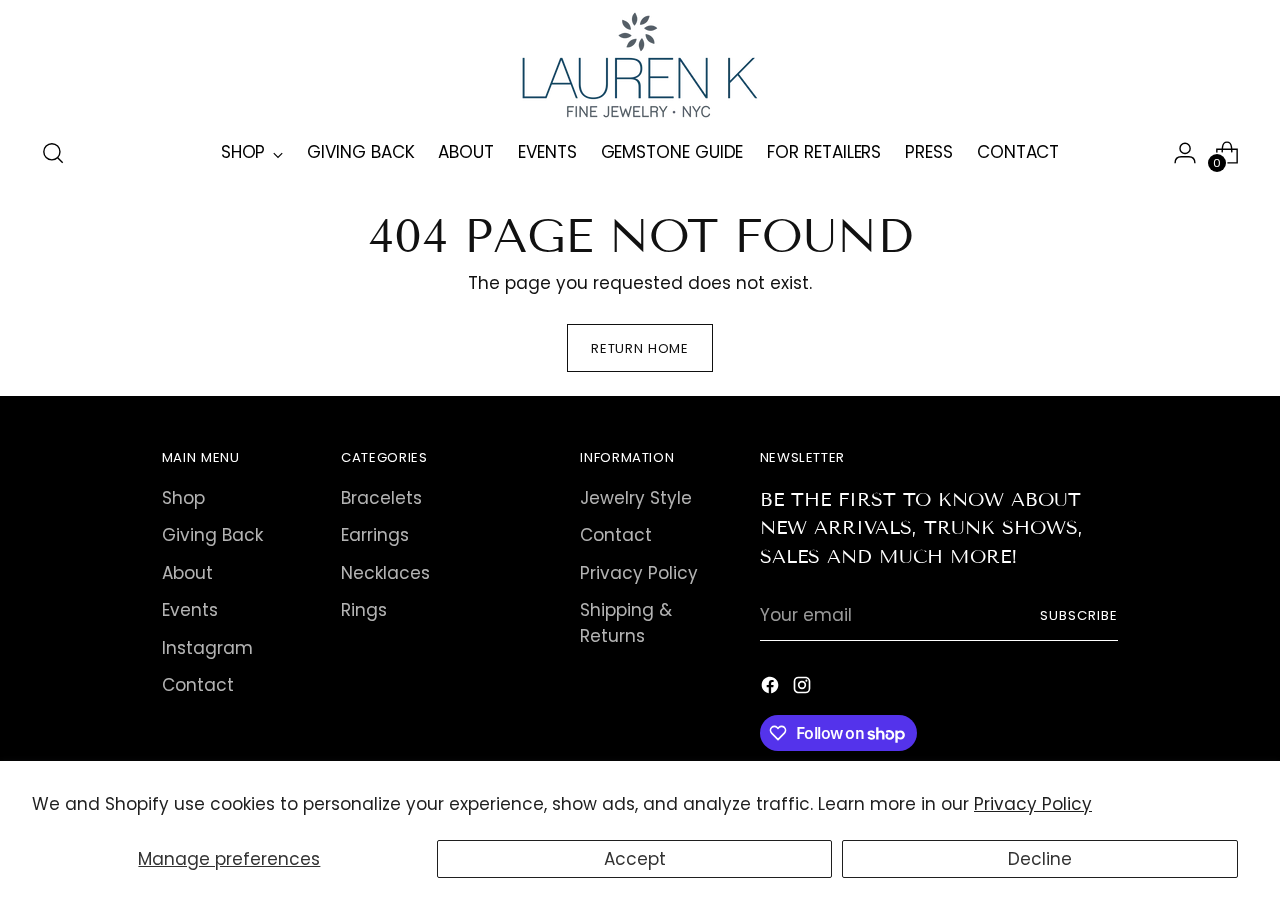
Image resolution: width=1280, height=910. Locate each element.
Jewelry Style (636, 498)
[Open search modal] (53, 153)
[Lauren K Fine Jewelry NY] (640, 65)
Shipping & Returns (626, 623)
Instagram (207, 648)
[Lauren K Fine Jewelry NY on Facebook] (772, 689)
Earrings (375, 535)
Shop (183, 498)
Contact (198, 685)
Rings (364, 610)
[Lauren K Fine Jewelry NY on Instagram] (804, 689)
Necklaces (385, 573)
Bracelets (381, 498)
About (187, 573)
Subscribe (1079, 615)
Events (190, 610)
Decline (1040, 859)
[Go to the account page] (1185, 153)
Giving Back (212, 535)
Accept (635, 859)
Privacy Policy (1033, 804)
